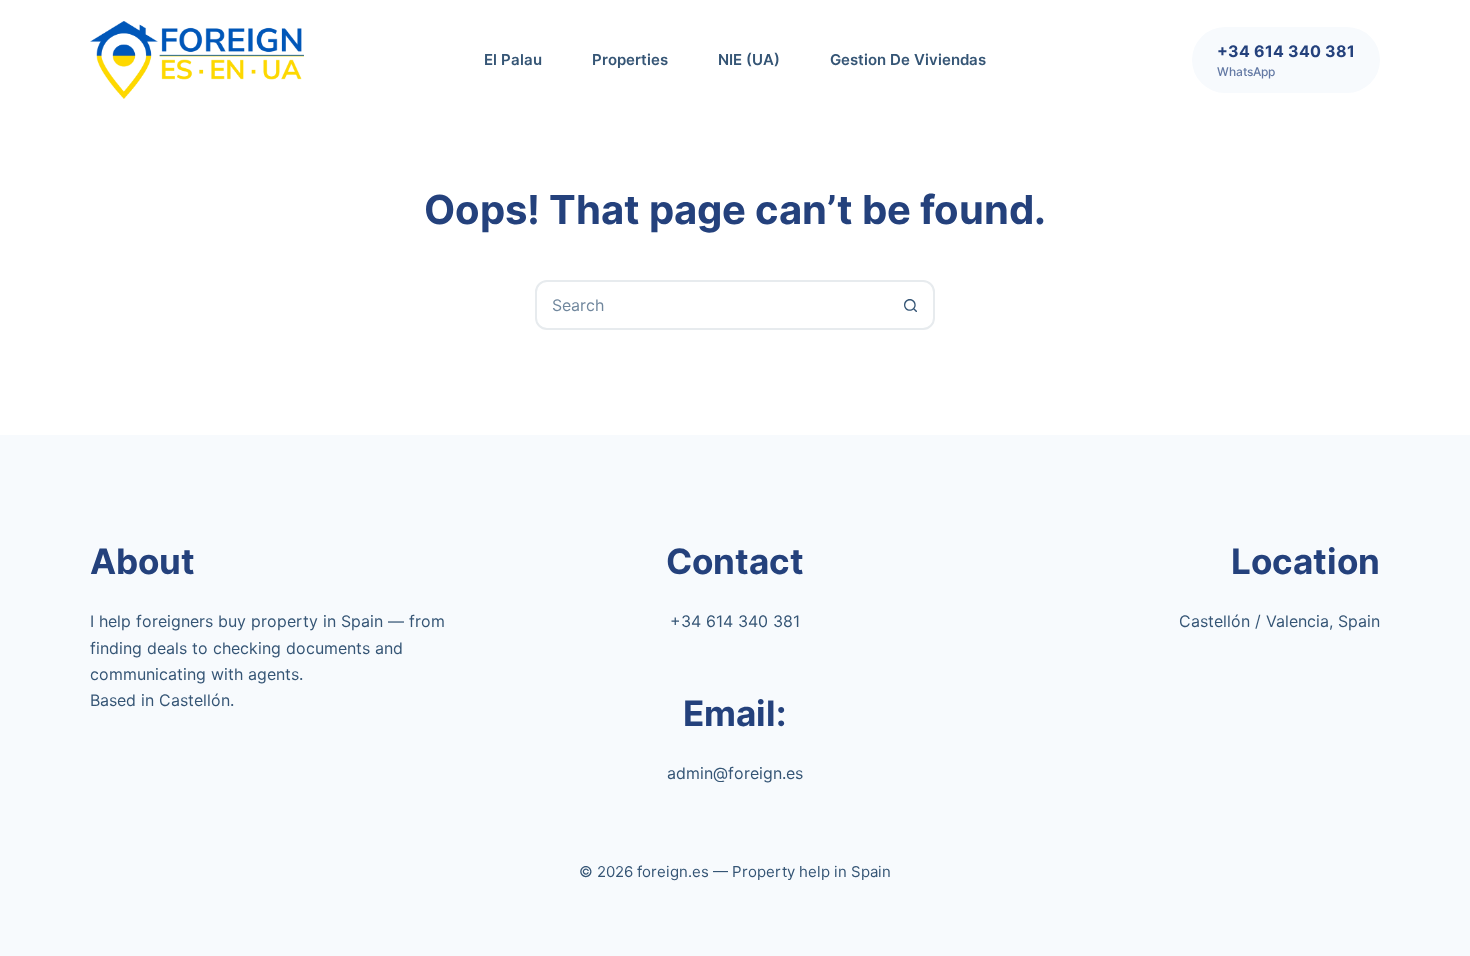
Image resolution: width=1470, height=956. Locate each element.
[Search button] (910, 305)
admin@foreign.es (735, 773)
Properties (630, 59)
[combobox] (712, 305)
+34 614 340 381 (735, 621)
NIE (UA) (749, 59)
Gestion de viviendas (908, 59)
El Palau (513, 59)
